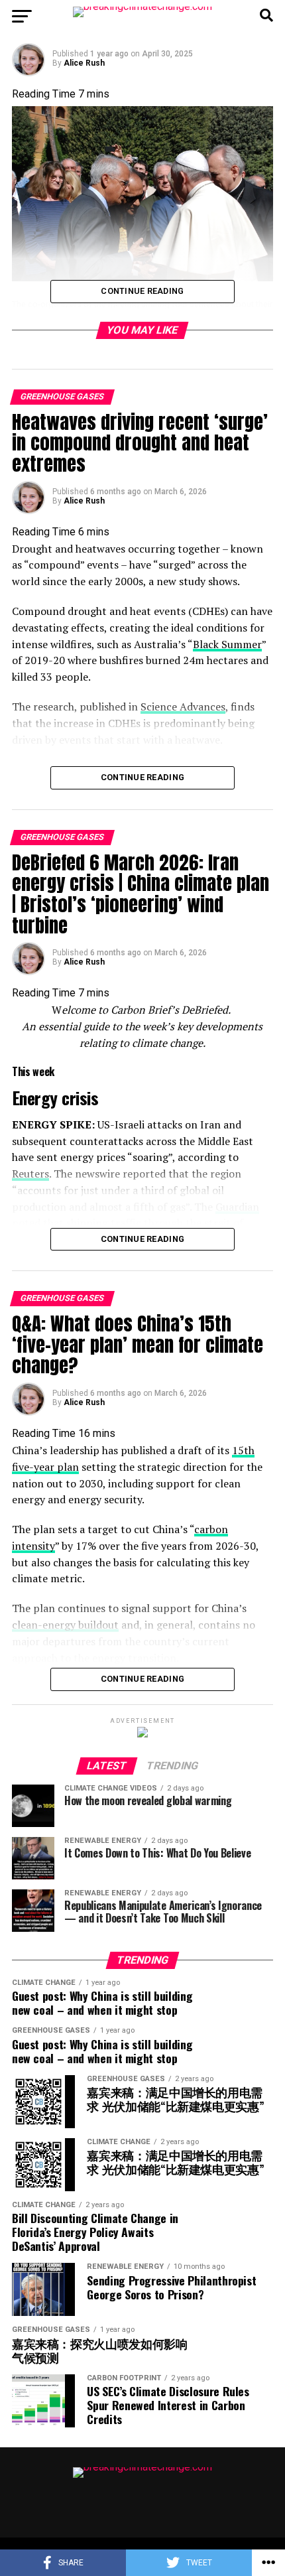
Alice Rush (84, 63)
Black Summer (227, 644)
